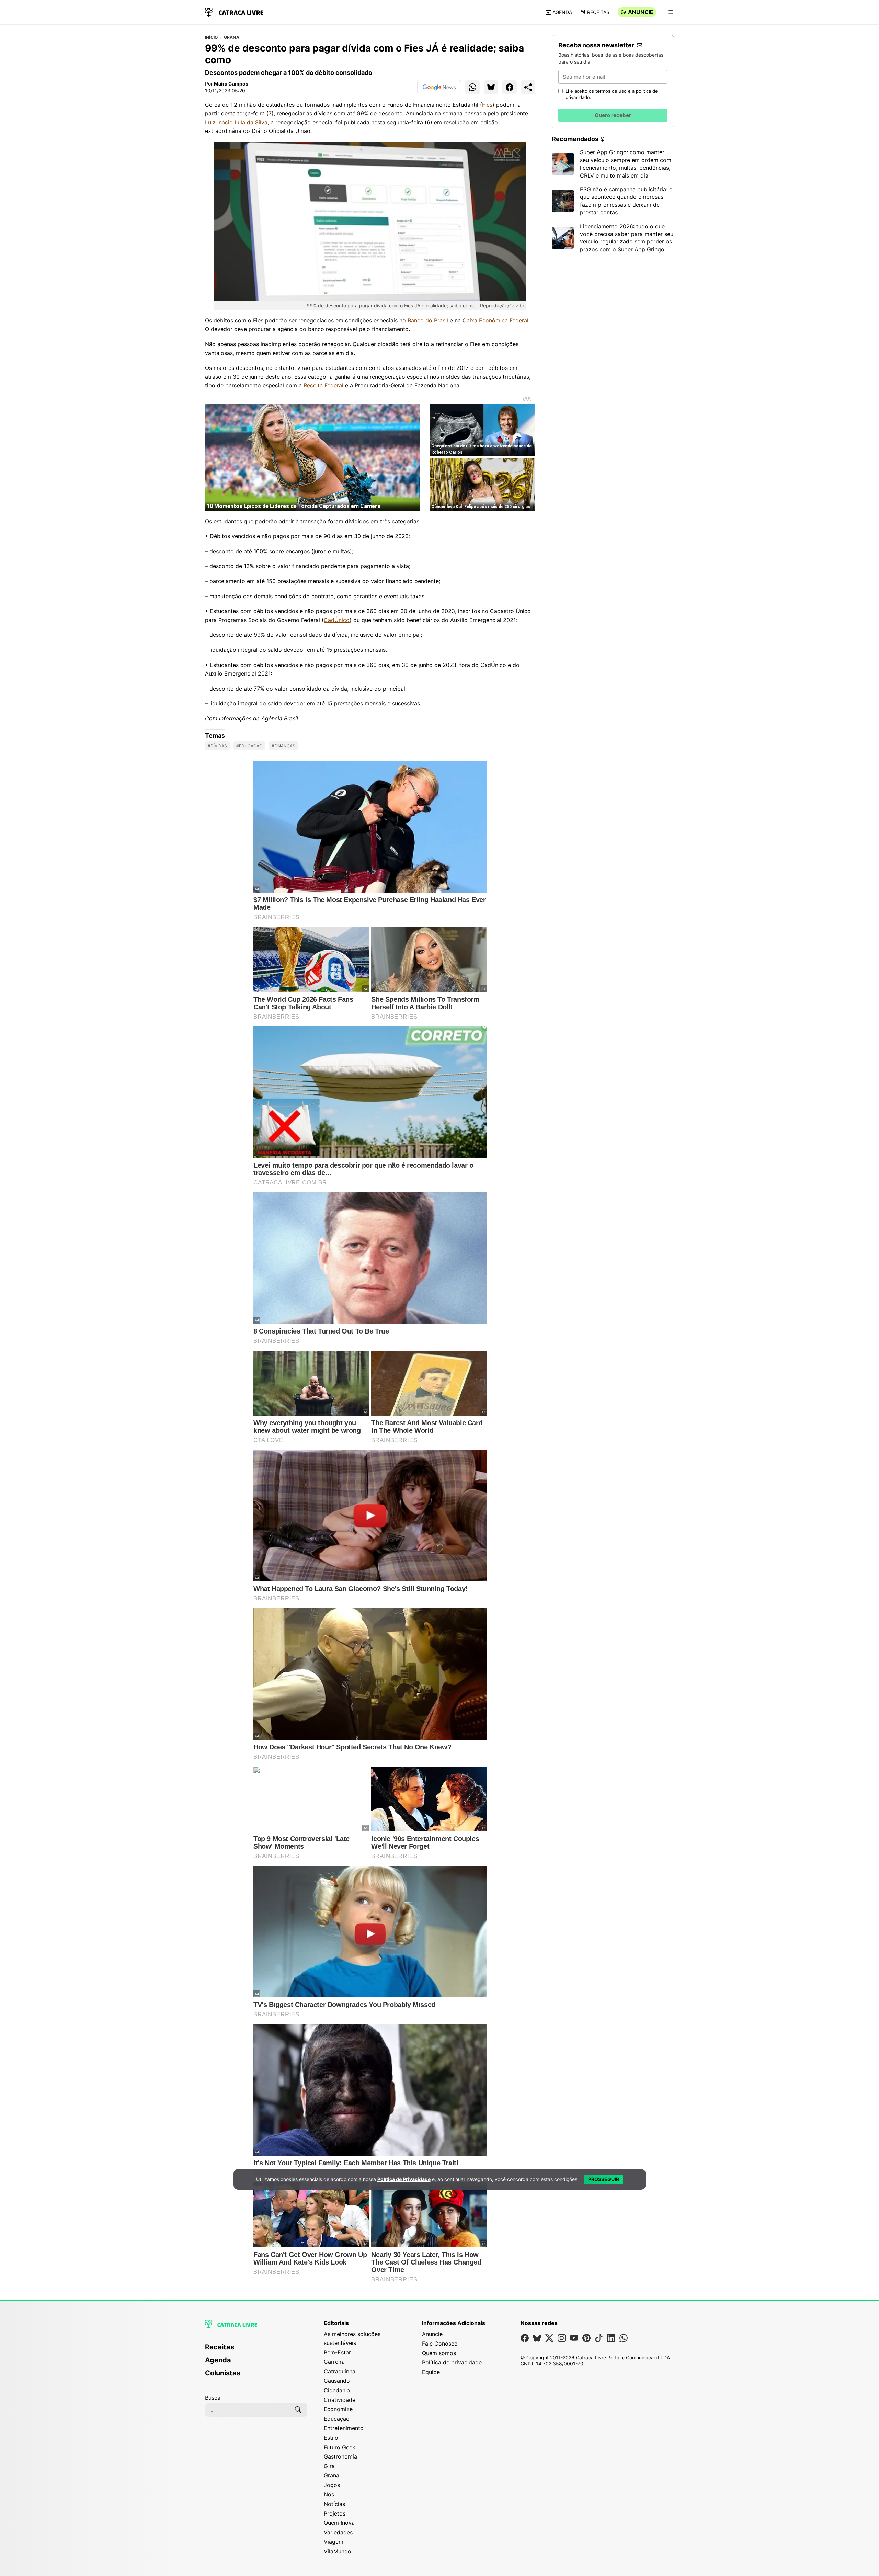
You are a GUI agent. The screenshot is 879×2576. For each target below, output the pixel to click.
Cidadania (337, 2390)
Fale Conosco (440, 2344)
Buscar (214, 2398)
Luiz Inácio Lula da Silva (236, 122)
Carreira (334, 2362)
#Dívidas (217, 746)
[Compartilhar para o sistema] (528, 87)
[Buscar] (298, 2410)
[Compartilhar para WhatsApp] (472, 87)
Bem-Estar (337, 2352)
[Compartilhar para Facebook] (510, 87)
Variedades (338, 2532)
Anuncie (641, 12)
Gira (329, 2466)
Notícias (334, 2504)
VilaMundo (338, 2551)
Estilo (331, 2438)
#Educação (249, 746)
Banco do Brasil (428, 320)
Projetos (335, 2513)
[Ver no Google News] (439, 87)
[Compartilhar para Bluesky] (491, 87)
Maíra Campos (231, 84)
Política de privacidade (452, 2362)
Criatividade (340, 2400)
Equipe (431, 2372)
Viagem (334, 2542)
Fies (487, 105)
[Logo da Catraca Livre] (234, 12)
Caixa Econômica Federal (495, 320)
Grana (232, 37)
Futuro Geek (340, 2447)
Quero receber (613, 115)
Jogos (332, 2485)
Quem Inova (339, 2523)
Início (211, 37)
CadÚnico (337, 620)
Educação (337, 2419)
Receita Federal (323, 385)
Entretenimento (344, 2428)
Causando (337, 2381)
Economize (338, 2409)
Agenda (562, 12)
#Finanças (283, 746)
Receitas (598, 12)
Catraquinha (340, 2371)
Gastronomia (340, 2456)
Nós (329, 2494)
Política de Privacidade (404, 2179)
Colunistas (223, 2373)
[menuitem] (256, 2350)
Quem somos (439, 2353)
